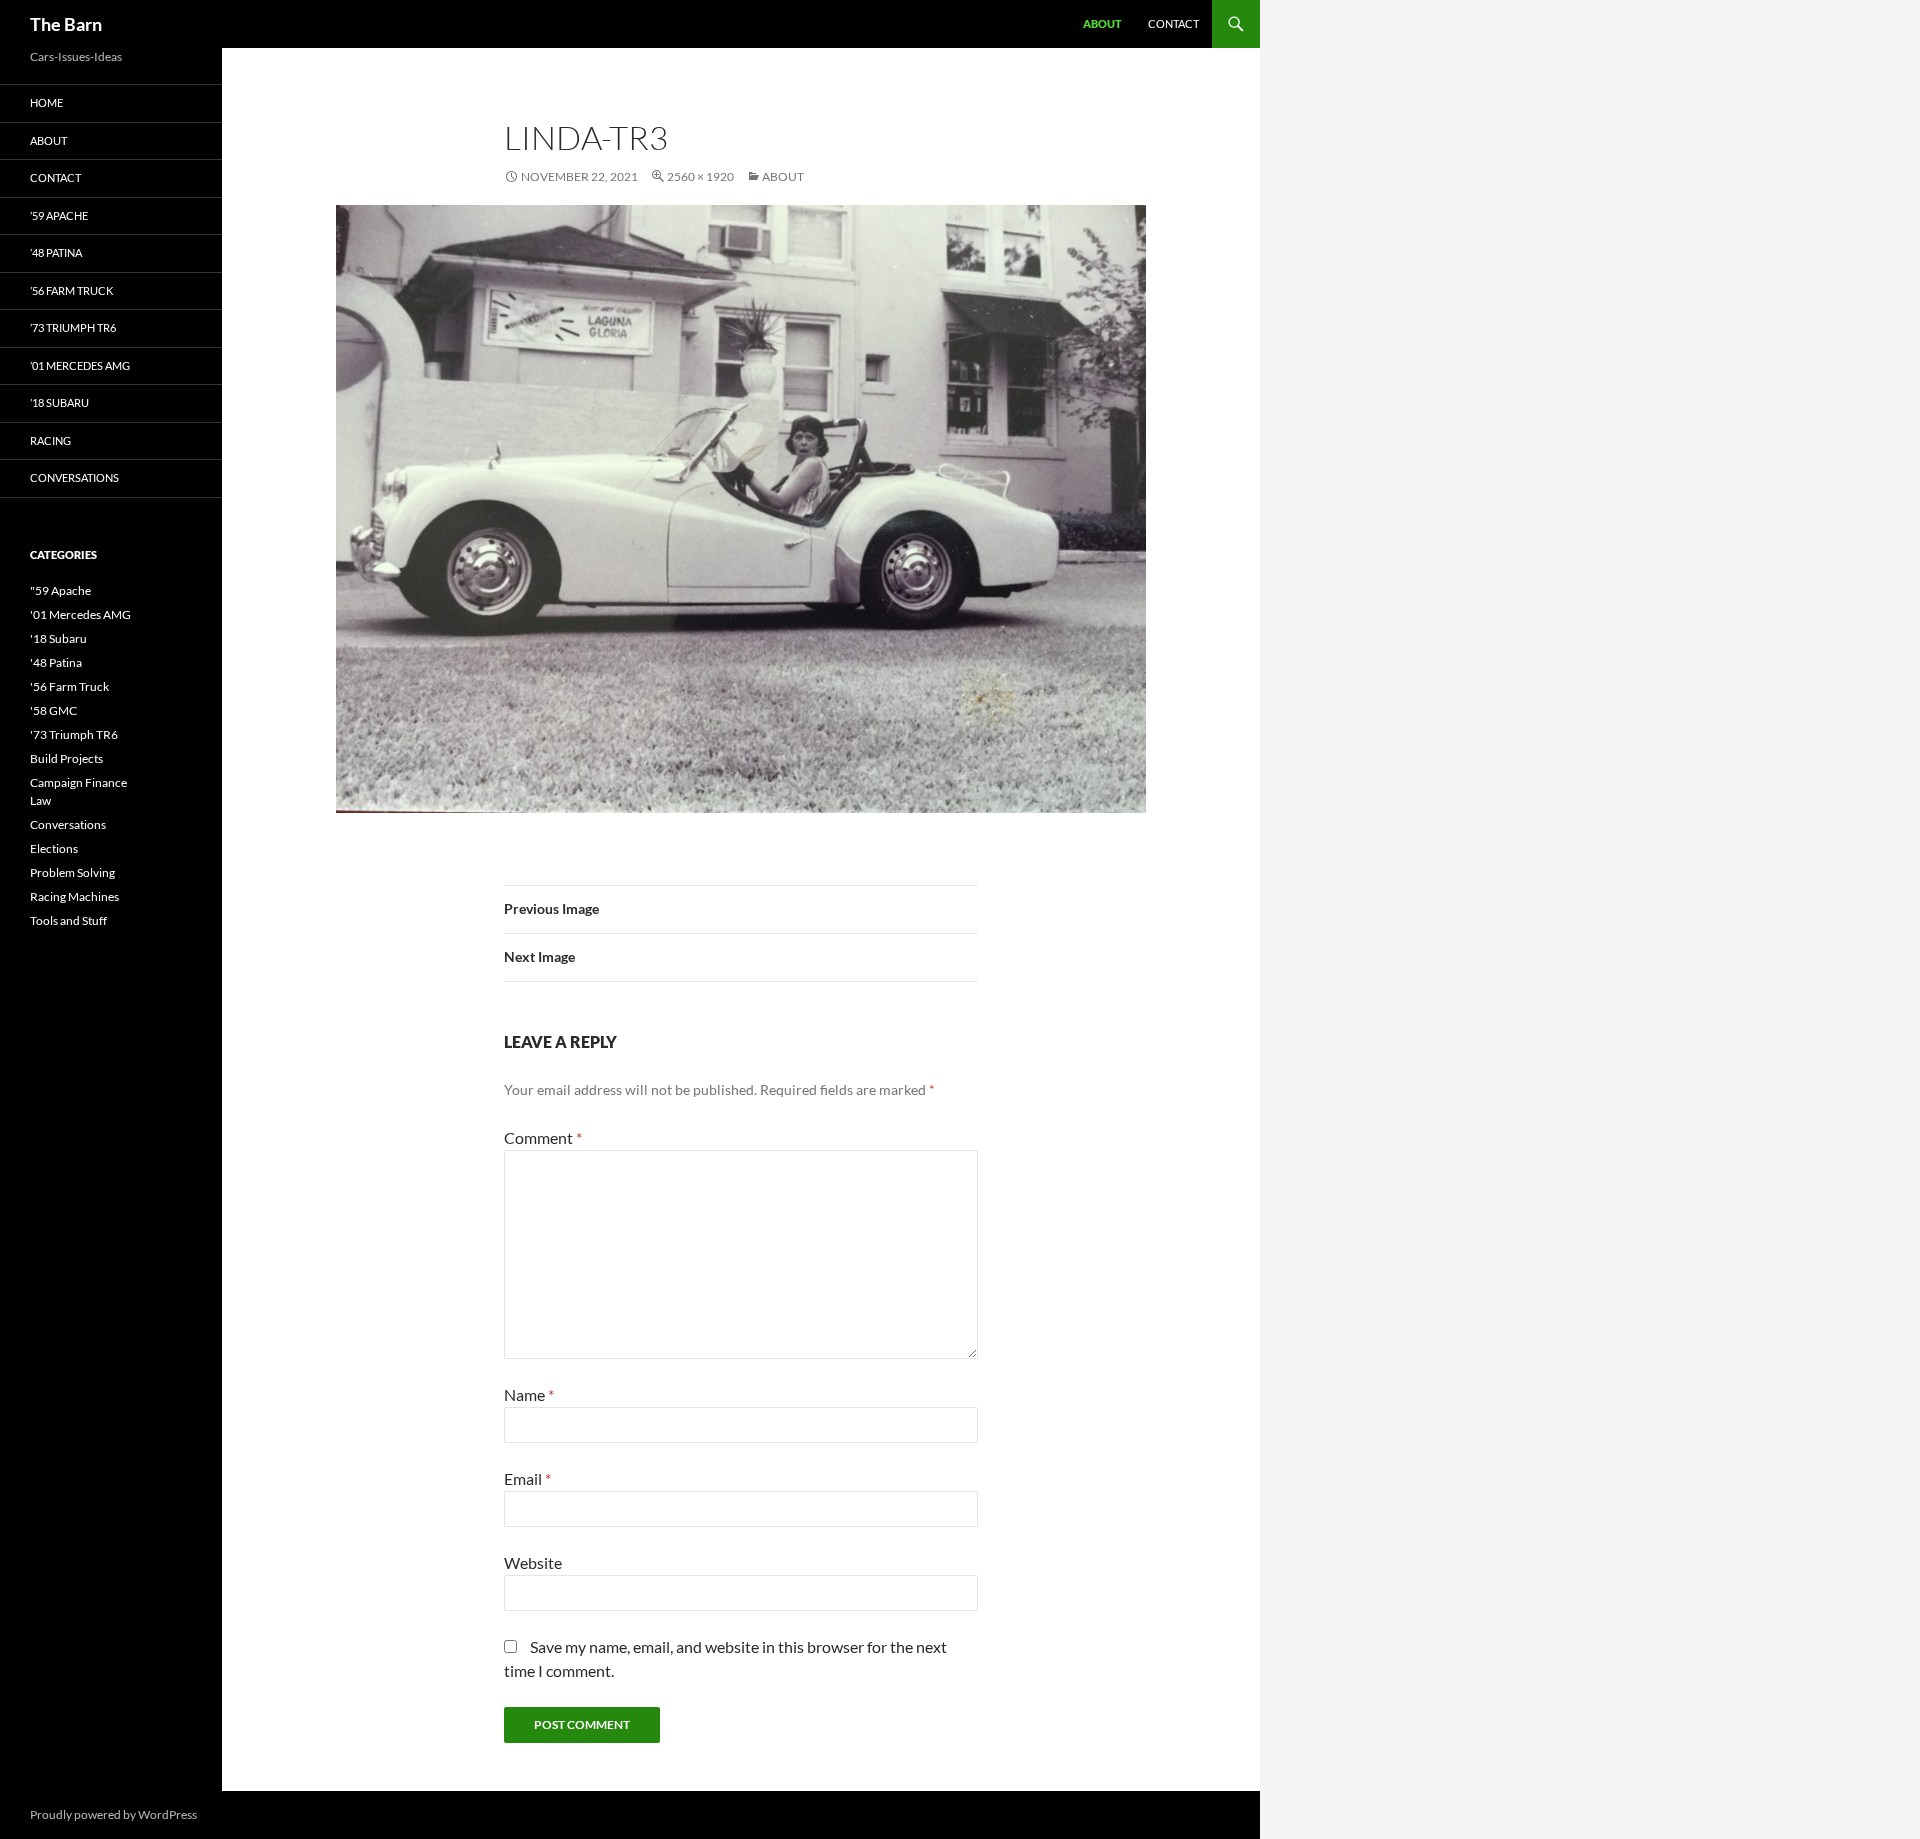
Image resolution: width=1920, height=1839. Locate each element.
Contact (1173, 23)
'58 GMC (53, 710)
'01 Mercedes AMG (80, 614)
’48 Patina (56, 252)
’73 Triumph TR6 (73, 327)
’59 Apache (59, 215)
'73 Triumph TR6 (74, 734)
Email (527, 1478)
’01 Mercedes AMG (80, 365)
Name (529, 1394)
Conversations (74, 477)
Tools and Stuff (68, 920)
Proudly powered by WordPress (113, 1814)
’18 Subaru (59, 402)
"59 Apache (60, 590)
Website (533, 1562)
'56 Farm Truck (69, 686)
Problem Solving (72, 872)
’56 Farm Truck (71, 290)
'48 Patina (56, 662)
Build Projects (66, 758)
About (1102, 23)
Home (46, 102)
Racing (50, 440)
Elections (54, 848)
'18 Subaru (58, 638)
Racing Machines (74, 896)
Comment (543, 1137)
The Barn (66, 24)
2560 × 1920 (700, 176)
